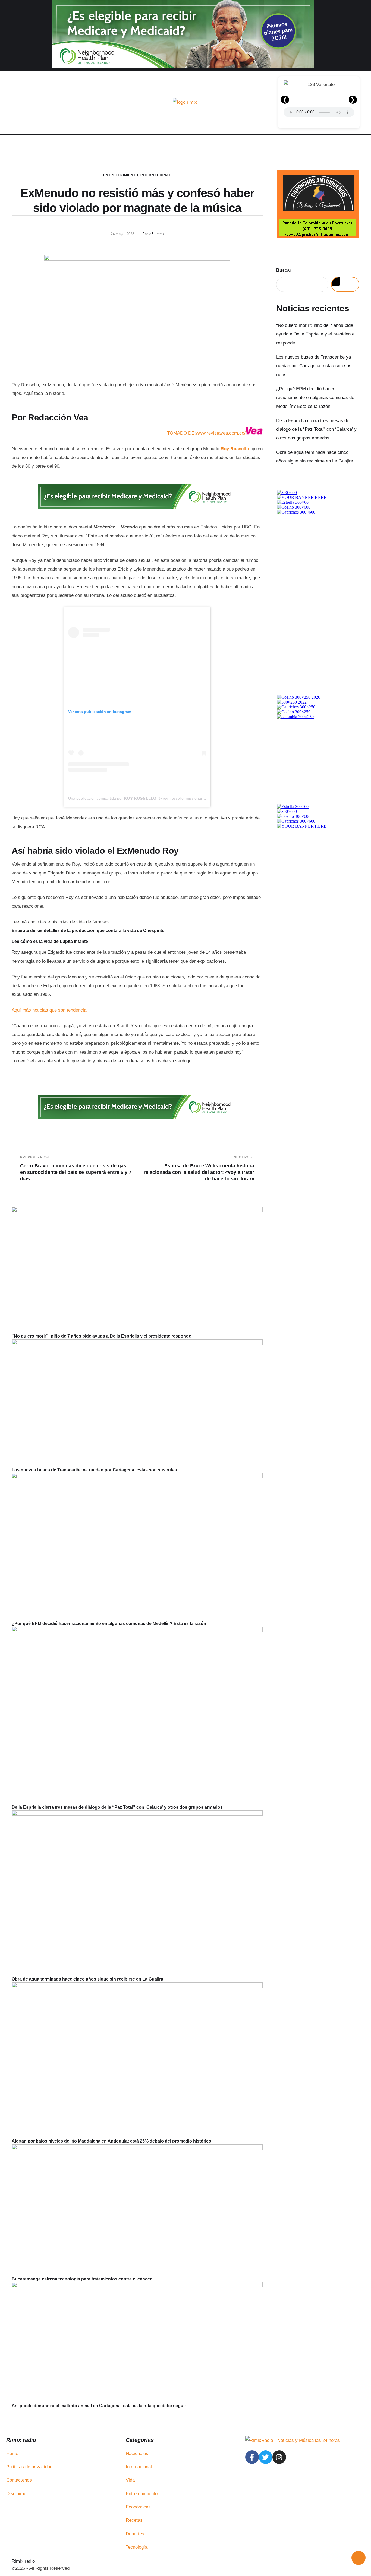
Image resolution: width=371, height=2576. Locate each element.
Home (12, 2453)
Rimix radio (23, 2561)
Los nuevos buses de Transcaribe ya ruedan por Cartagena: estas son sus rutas (94, 1470)
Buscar (284, 270)
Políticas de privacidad (29, 2467)
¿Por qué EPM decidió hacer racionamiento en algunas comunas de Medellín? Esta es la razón (109, 1623)
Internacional (156, 175)
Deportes (135, 2534)
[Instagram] (279, 2457)
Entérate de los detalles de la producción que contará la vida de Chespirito (88, 931)
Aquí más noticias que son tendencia (49, 1010)
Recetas (134, 2520)
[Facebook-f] (252, 2457)
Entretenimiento (121, 175)
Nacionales (137, 2453)
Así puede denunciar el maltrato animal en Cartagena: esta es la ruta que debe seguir (99, 2406)
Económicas (138, 2507)
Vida (130, 2480)
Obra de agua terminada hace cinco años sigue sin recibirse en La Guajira (87, 1979)
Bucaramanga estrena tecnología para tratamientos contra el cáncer (82, 2279)
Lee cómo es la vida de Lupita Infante (50, 941)
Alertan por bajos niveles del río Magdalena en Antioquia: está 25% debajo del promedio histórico (111, 2141)
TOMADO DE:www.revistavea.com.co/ (206, 433)
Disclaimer (17, 2494)
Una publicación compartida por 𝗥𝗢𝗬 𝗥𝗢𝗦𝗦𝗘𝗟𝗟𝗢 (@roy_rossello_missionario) (137, 798)
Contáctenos (19, 2480)
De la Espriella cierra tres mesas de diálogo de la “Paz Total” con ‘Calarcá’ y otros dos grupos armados (117, 1807)
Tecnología (137, 2547)
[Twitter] (266, 2457)
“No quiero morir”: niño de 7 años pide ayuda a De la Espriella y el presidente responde (101, 1336)
